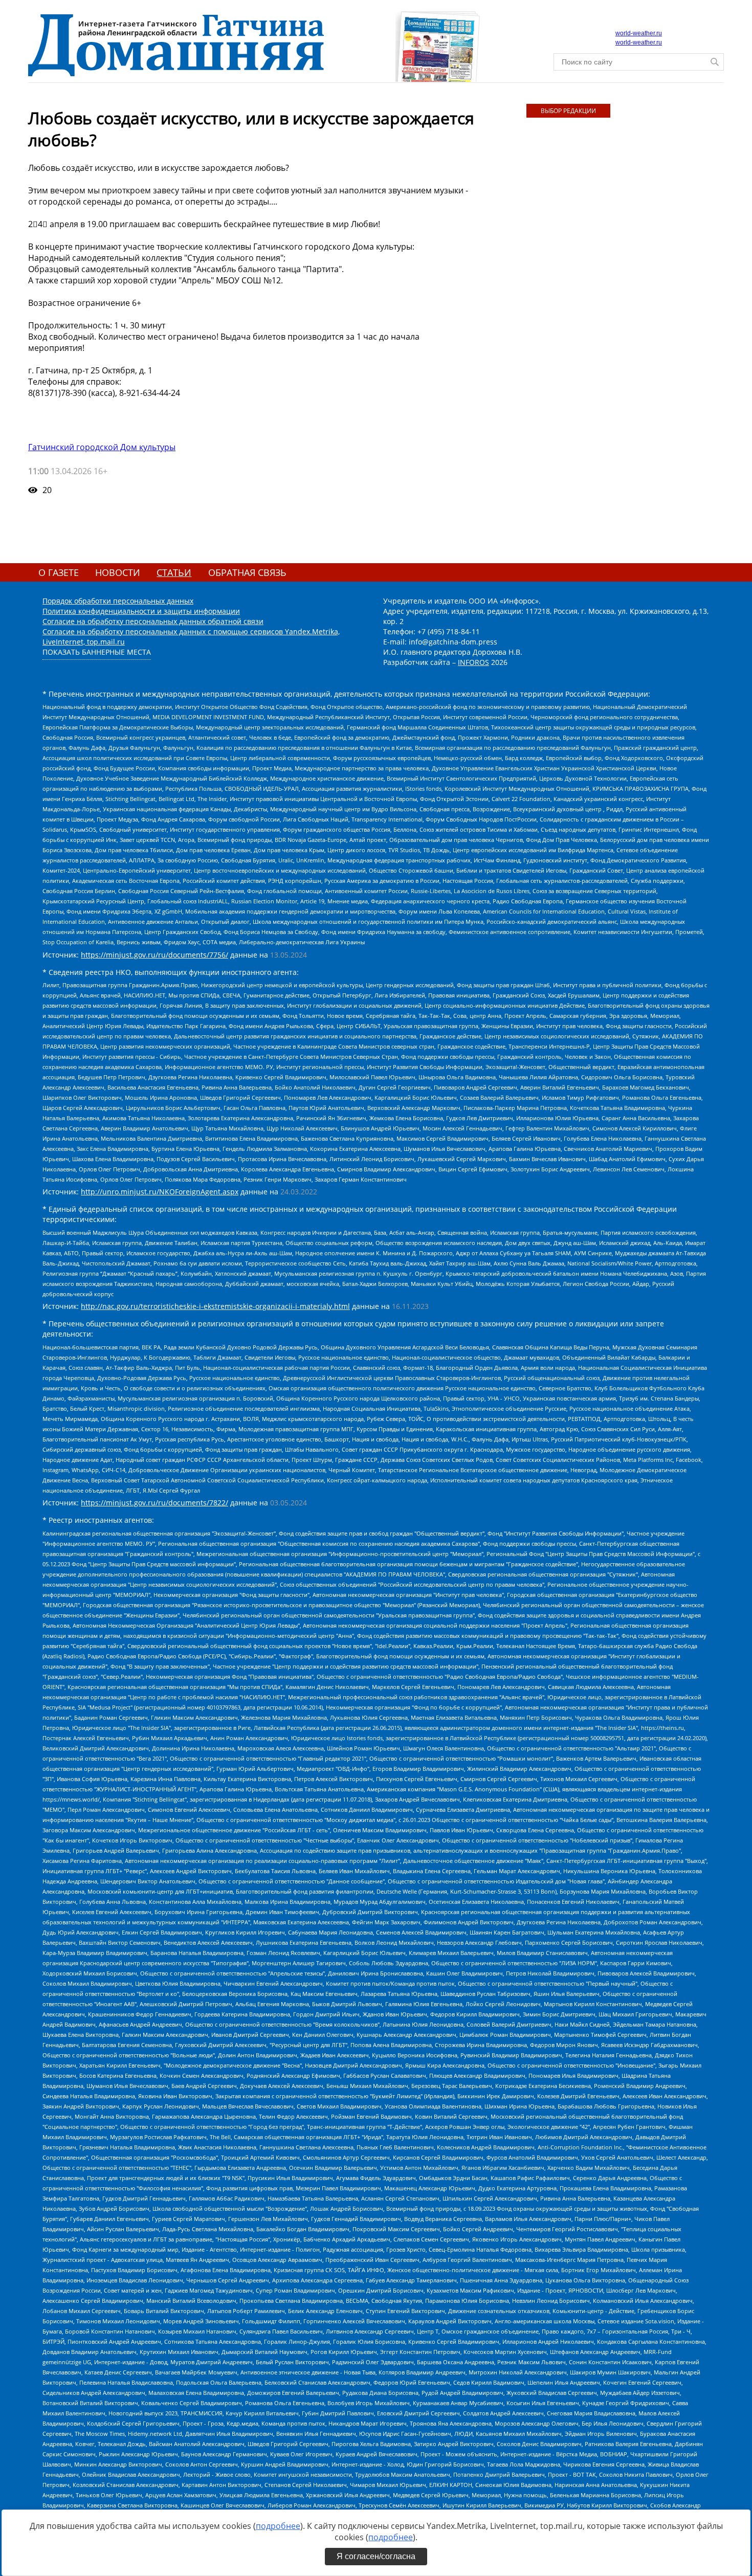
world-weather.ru (639, 33)
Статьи (174, 572)
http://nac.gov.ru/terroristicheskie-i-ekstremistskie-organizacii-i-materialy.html (215, 1306)
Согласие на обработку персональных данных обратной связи (153, 621)
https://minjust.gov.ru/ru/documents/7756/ (154, 955)
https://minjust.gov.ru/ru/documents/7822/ (154, 1503)
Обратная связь (247, 572)
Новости (118, 572)
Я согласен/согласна (376, 2556)
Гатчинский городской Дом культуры (102, 447)
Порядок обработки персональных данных (118, 601)
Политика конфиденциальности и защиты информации (141, 611)
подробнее (278, 2526)
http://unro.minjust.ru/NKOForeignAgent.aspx (160, 1192)
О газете (59, 572)
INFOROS (473, 662)
